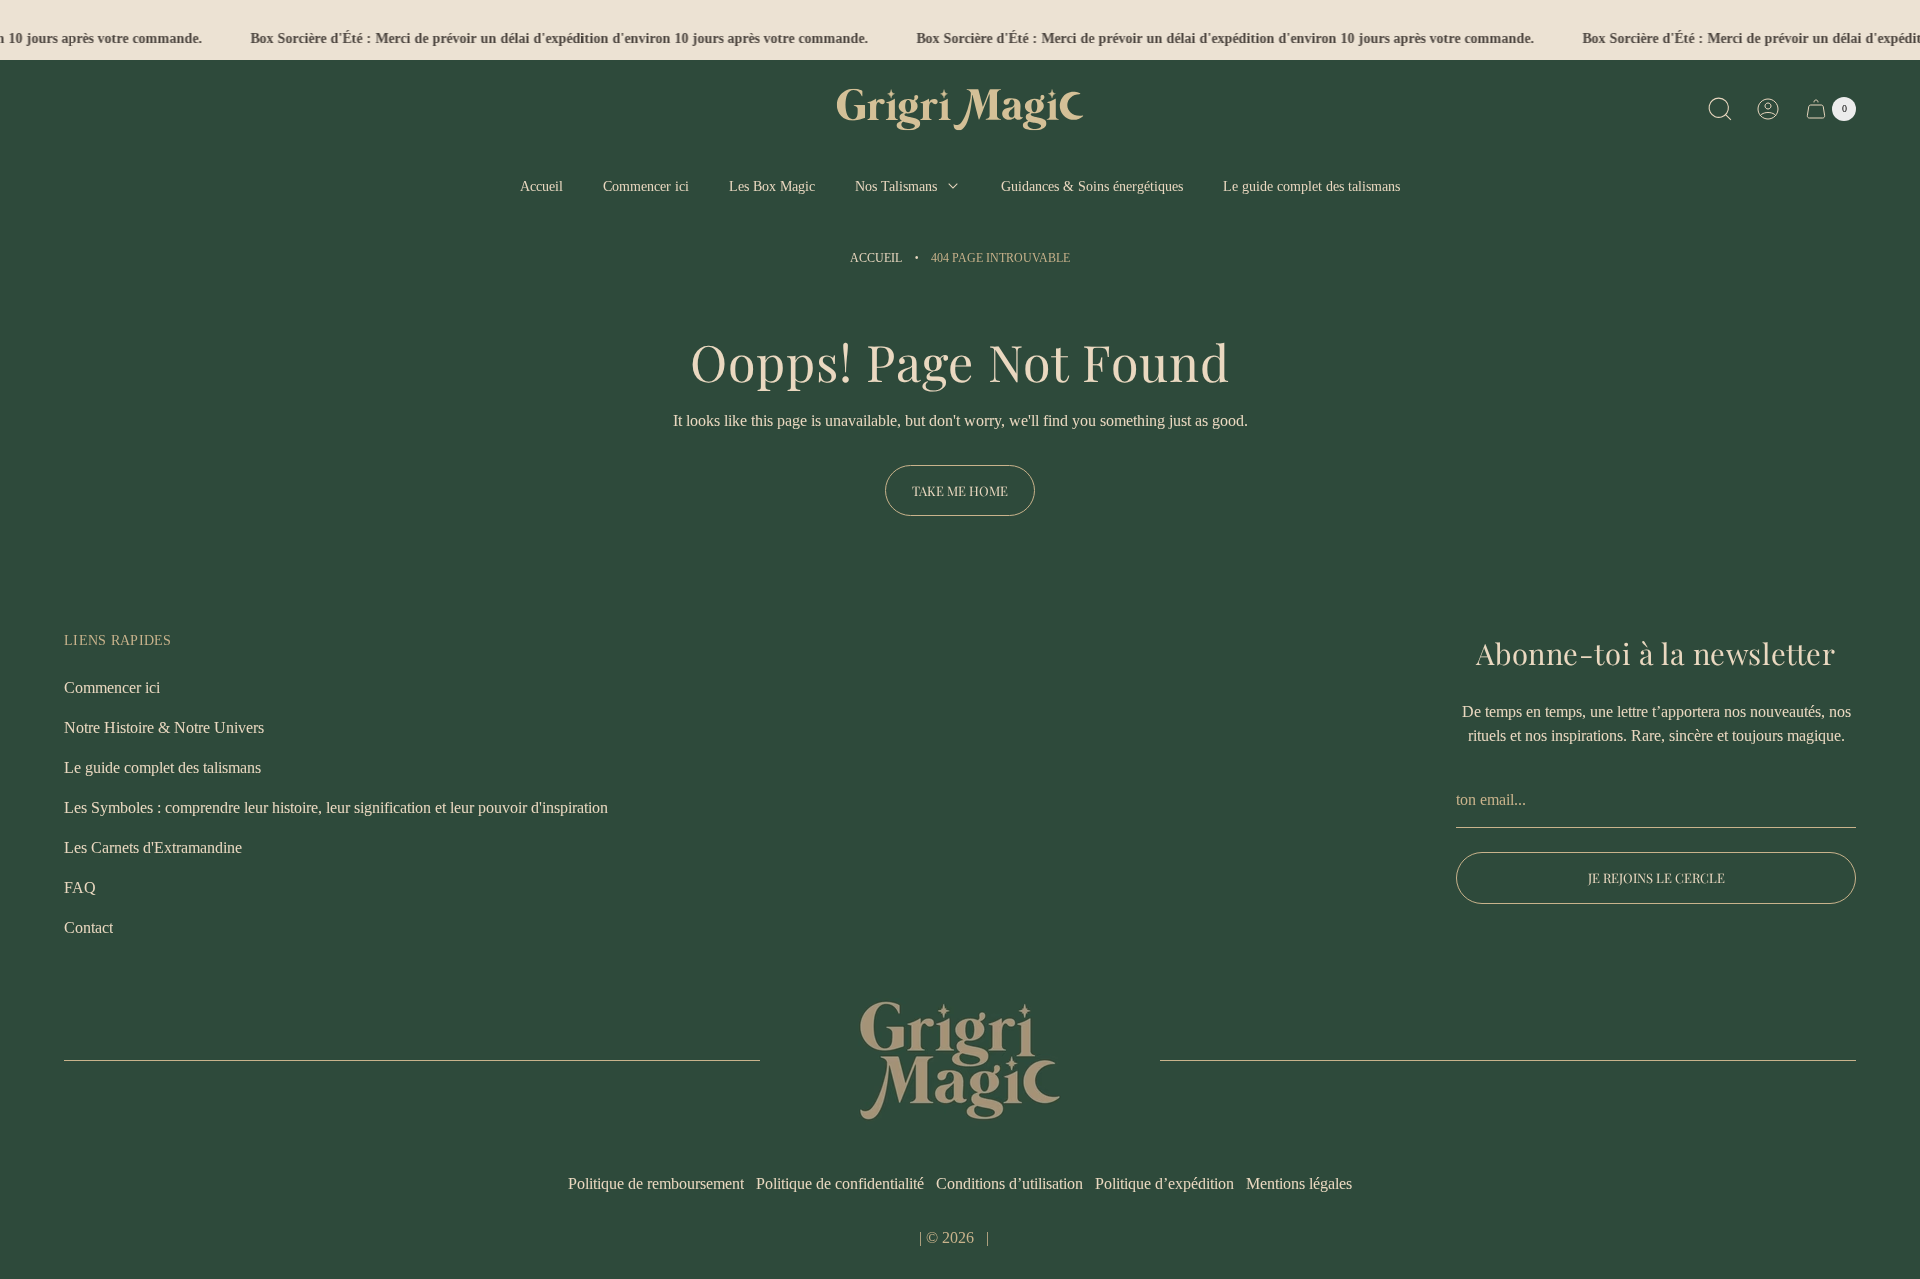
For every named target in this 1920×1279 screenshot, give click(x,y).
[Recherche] (1720, 109)
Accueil (876, 258)
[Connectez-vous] (1768, 109)
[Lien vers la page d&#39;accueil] (960, 1060)
